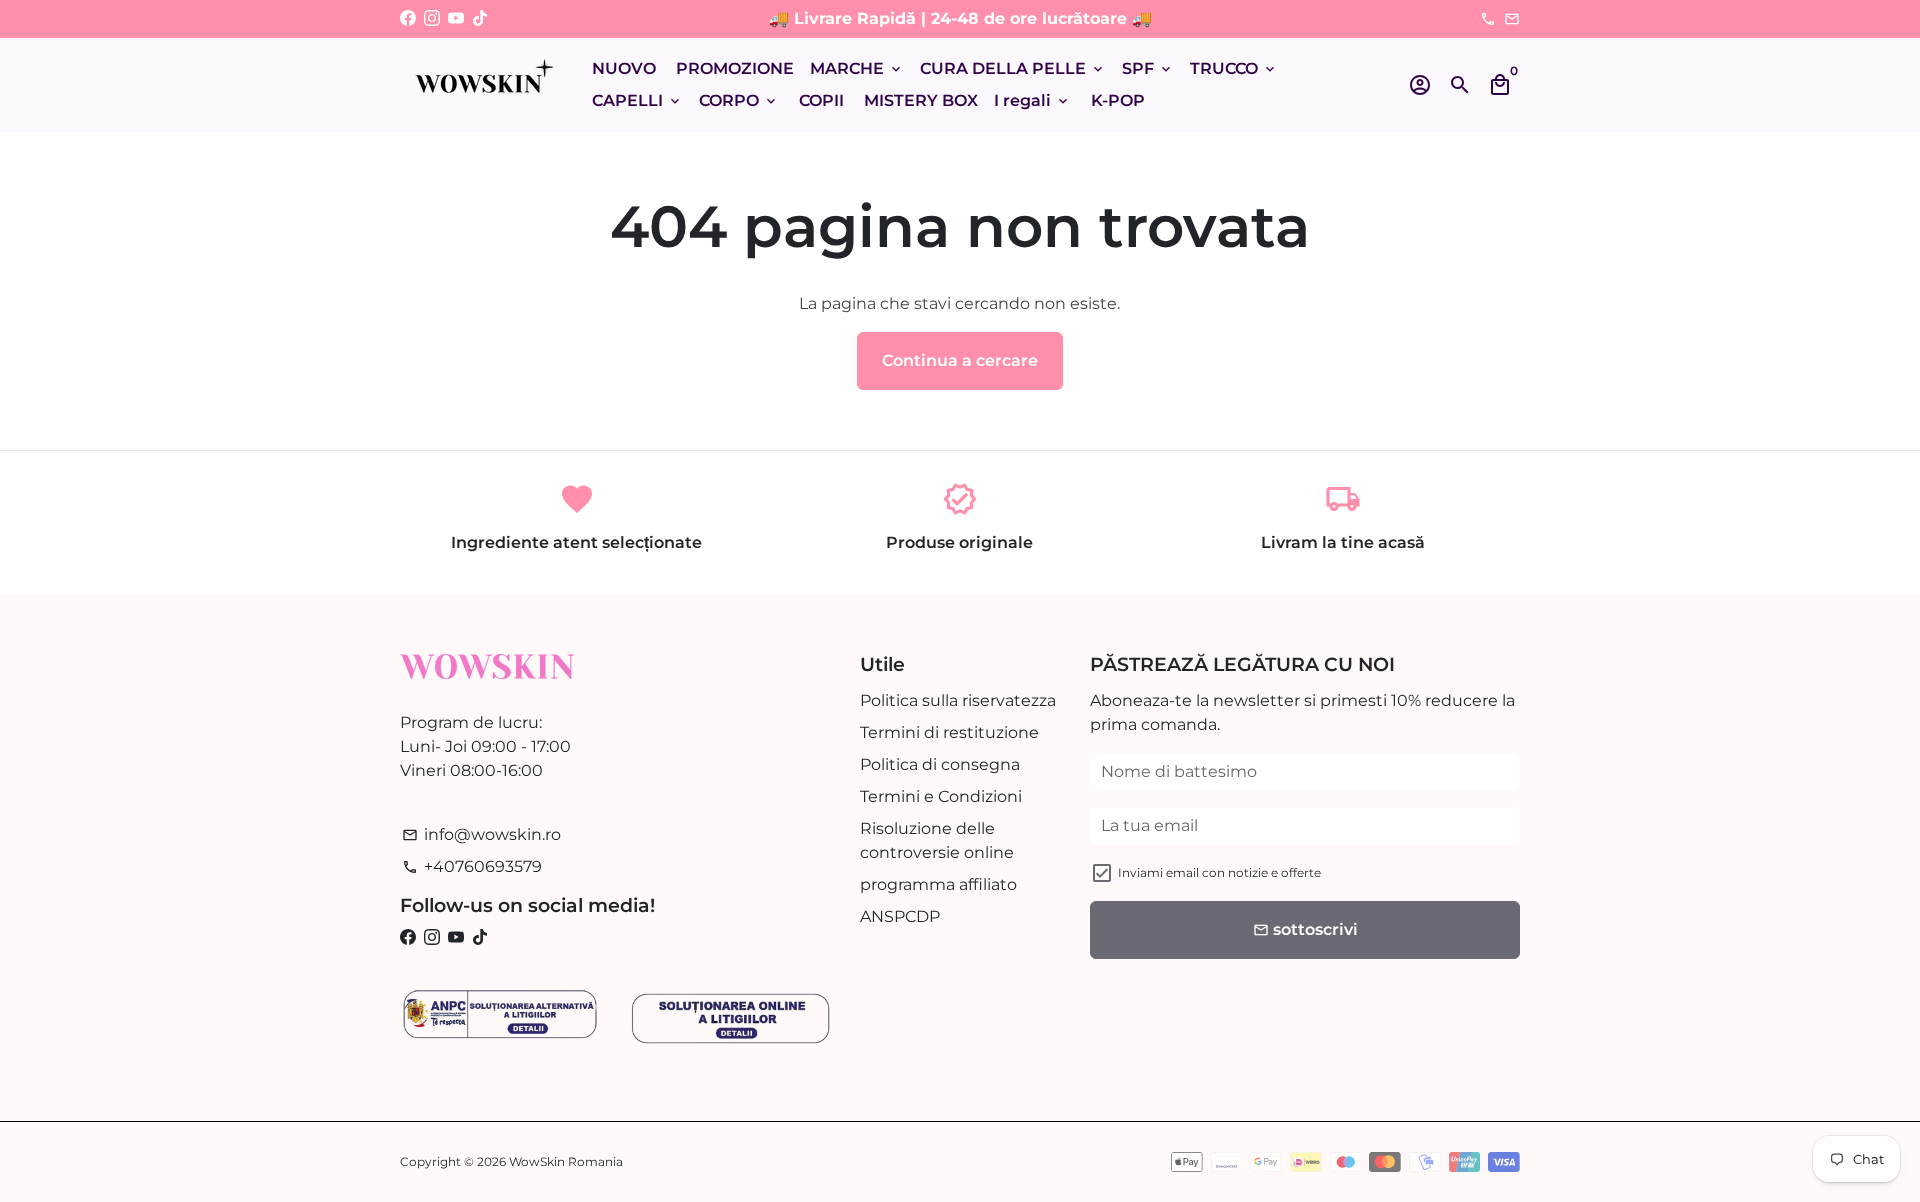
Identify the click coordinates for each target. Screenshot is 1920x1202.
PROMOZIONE (735, 68)
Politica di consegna (940, 764)
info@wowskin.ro (481, 834)
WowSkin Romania (566, 1161)
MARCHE (857, 68)
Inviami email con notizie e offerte (1219, 872)
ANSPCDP (900, 916)
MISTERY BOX (921, 100)
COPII (821, 100)
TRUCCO (1234, 68)
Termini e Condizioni (941, 796)
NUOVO (624, 68)
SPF (1148, 68)
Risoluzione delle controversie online (937, 840)
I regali (1032, 100)
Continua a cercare (960, 360)
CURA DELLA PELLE (1013, 68)
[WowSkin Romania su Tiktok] (480, 18)
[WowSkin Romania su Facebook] (408, 18)
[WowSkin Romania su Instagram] (432, 18)
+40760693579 (472, 866)
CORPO (739, 100)
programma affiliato (938, 884)
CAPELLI (637, 100)
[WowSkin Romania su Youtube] (456, 18)
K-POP (1118, 100)
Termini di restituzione (949, 732)
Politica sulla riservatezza (958, 700)
